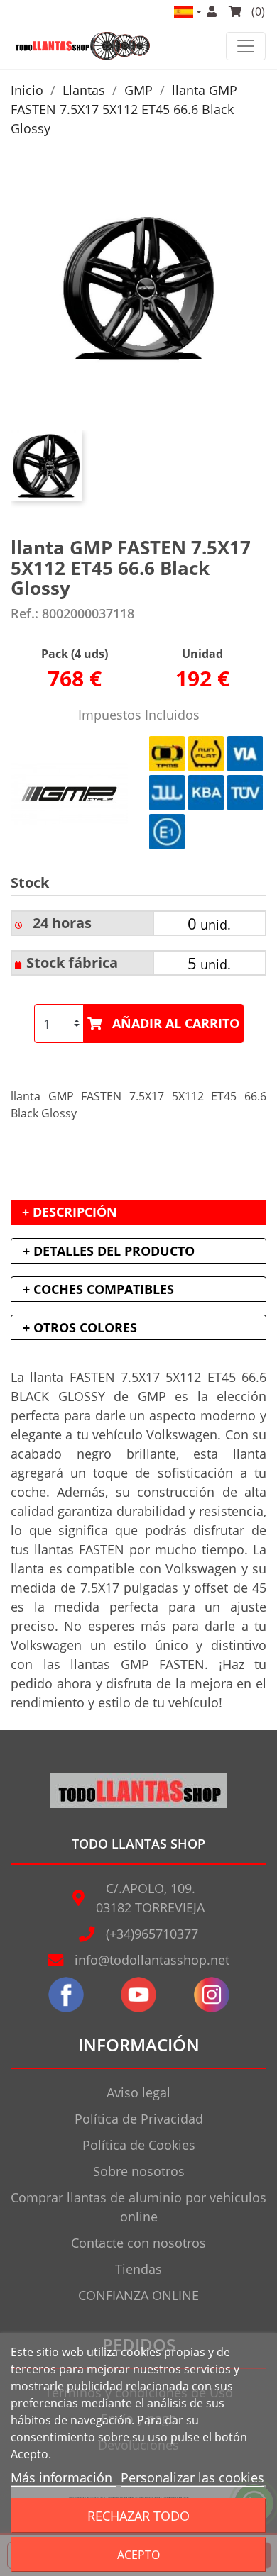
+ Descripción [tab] (70, 1212)
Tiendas (138, 2269)
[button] (187, 12)
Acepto (138, 2555)
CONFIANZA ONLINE (138, 2295)
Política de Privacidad (139, 2119)
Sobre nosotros (139, 2171)
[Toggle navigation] (246, 46)
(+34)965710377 (152, 1934)
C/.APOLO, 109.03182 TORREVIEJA (150, 1898)
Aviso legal (138, 2092)
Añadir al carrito (176, 1023)
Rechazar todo (138, 2515)
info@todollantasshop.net (152, 1960)
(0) (257, 11)
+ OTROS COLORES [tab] (80, 1327)
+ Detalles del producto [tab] (109, 1251)
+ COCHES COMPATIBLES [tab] (98, 1289)
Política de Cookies (139, 2145)
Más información (63, 2477)
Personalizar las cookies (192, 2477)
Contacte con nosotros (138, 2243)
